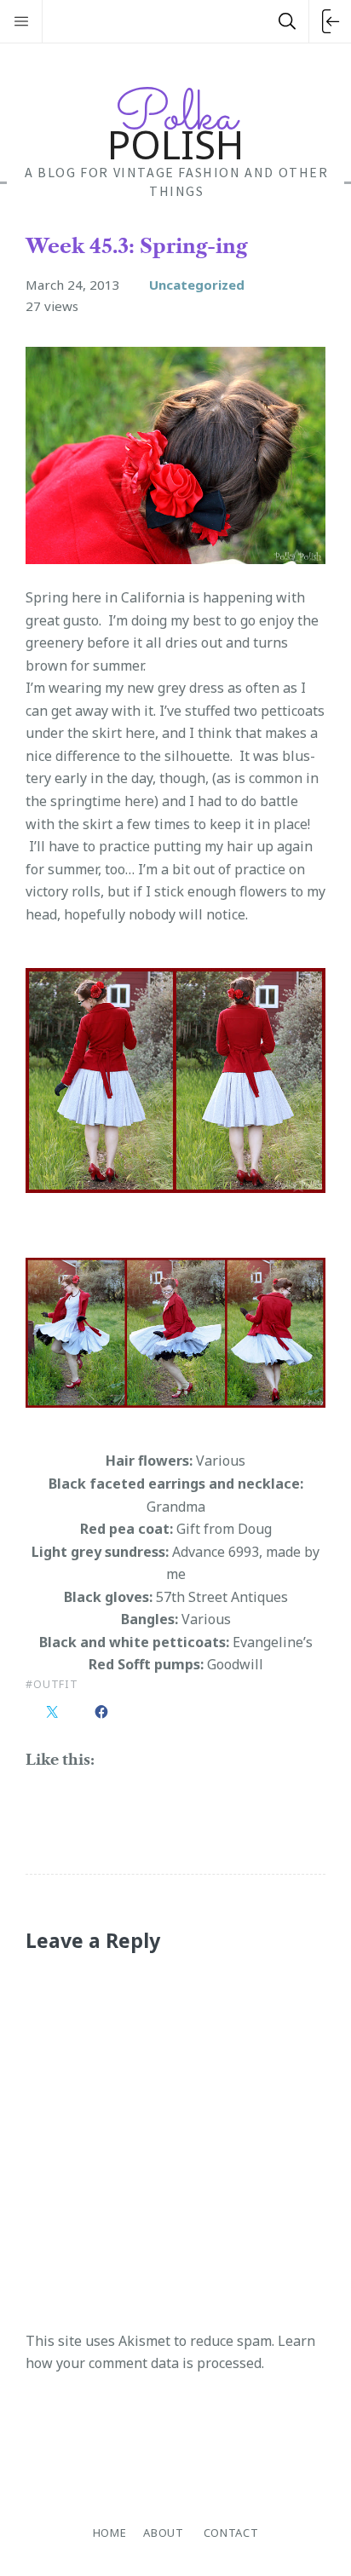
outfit (56, 1684)
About (163, 2533)
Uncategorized (197, 285)
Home (110, 2533)
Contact (231, 2533)
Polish (175, 124)
